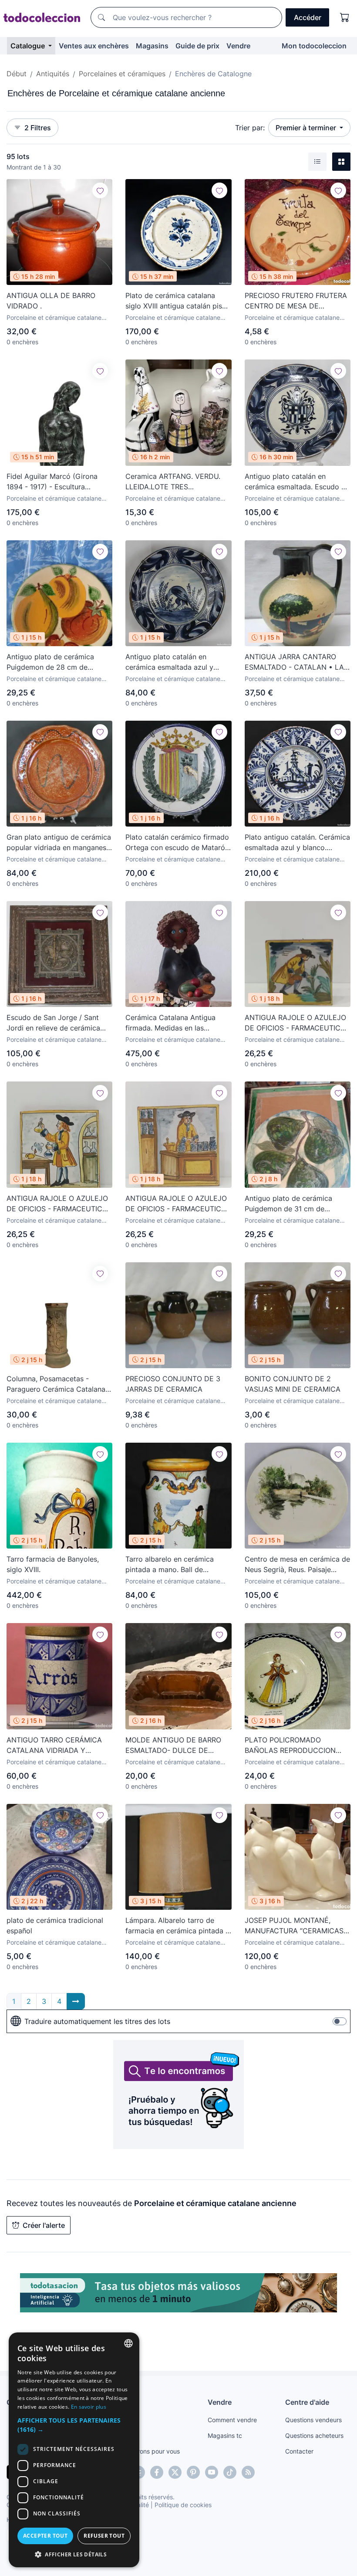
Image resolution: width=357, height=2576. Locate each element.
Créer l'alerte (44, 2225)
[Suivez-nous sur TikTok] (230, 2472)
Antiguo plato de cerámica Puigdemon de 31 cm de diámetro (288, 1204)
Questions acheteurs (314, 2435)
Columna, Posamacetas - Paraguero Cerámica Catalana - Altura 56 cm (59, 1384)
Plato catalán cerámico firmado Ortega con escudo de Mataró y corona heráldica (178, 843)
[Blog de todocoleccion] (248, 2472)
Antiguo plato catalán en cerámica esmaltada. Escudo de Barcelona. (297, 482)
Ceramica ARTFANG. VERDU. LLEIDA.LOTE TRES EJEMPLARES (173, 482)
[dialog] (74, 2450)
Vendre (238, 46)
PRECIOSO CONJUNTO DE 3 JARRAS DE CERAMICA (173, 1384)
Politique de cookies (183, 2505)
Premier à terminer (307, 128)
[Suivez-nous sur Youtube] (212, 2472)
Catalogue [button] (29, 46)
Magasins (152, 46)
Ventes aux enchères (94, 46)
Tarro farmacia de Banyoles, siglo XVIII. (53, 1564)
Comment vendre (232, 2420)
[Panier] (345, 17)
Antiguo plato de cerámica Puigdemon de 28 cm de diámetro (50, 662)
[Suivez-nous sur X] (175, 2472)
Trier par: (250, 128)
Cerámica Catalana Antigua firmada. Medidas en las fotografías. (170, 1023)
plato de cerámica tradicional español (55, 1925)
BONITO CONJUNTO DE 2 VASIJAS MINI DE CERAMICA (293, 1384)
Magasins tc (225, 2435)
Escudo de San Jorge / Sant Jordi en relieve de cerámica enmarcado (53, 1023)
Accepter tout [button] (45, 2536)
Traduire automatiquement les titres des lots (97, 2021)
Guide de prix (197, 46)
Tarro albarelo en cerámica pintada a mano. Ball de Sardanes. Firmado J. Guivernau (177, 1565)
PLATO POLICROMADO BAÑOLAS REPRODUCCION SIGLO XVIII (290, 1746)
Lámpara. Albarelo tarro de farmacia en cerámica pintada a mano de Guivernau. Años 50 (177, 1926)
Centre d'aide (307, 2402)
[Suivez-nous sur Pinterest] (193, 2472)
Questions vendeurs (313, 2420)
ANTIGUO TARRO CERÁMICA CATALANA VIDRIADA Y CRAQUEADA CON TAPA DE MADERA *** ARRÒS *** (54, 1746)
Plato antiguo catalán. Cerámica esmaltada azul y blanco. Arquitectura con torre (297, 843)
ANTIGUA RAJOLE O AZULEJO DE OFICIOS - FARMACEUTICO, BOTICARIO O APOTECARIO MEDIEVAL (296, 1023)
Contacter (299, 2451)
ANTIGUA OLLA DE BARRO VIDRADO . (51, 301)
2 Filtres (38, 128)
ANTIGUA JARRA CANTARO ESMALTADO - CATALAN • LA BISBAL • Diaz (294, 662)
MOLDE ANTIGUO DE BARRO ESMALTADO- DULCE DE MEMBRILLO (173, 1746)
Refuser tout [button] (104, 2536)
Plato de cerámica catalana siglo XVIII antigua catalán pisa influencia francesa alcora (176, 301)
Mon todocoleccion (314, 46)
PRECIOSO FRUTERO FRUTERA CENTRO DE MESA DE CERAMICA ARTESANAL (296, 301)
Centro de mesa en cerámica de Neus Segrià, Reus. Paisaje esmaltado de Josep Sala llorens (297, 1565)
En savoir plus (89, 2407)
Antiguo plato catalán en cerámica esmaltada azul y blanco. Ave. (169, 662)
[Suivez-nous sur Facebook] (157, 2472)
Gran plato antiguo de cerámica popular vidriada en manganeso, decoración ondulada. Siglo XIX (59, 843)
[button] (74, 2425)
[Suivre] (100, 190)
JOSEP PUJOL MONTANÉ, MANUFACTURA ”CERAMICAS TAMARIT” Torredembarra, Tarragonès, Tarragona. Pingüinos (294, 1926)
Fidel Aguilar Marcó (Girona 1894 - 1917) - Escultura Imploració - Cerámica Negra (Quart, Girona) (54, 482)
